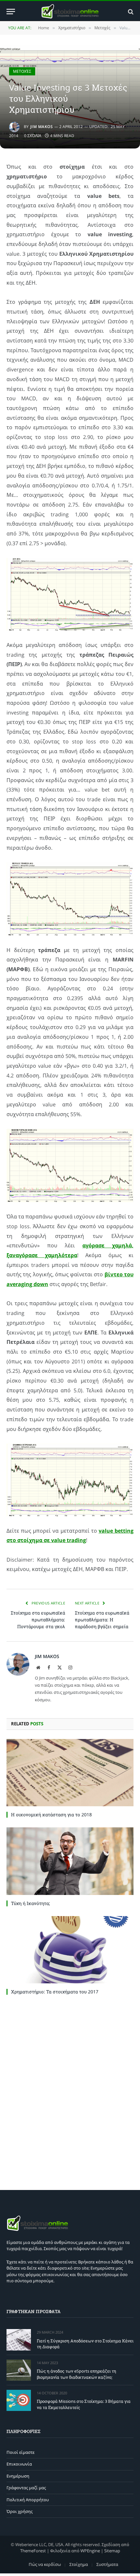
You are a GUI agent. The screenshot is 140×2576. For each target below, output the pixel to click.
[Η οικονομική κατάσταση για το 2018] (70, 1773)
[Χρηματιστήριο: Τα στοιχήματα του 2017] (70, 1950)
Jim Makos (42, 127)
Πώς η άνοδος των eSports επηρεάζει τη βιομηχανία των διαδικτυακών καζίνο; (77, 2374)
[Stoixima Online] (70, 12)
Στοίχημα (79, 2564)
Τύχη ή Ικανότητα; (31, 1903)
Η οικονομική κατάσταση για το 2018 (52, 1815)
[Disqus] (70, 2091)
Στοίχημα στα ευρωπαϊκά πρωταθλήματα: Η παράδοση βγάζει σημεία (102, 1620)
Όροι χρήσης (20, 2511)
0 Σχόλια (33, 136)
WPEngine (90, 2551)
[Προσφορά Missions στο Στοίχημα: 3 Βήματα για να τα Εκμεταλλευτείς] (19, 2400)
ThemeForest (33, 2551)
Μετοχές (22, 71)
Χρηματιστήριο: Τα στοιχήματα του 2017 (55, 1992)
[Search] (130, 12)
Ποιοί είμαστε (21, 2452)
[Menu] (11, 12)
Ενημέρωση (18, 2476)
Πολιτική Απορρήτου (28, 2500)
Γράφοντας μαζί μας (26, 2488)
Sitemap (112, 2551)
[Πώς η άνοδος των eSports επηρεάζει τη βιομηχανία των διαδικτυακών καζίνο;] (19, 2370)
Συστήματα (107, 2564)
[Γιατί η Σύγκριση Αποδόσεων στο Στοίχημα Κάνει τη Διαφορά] (19, 2340)
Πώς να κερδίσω (45, 2564)
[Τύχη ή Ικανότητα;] (70, 1861)
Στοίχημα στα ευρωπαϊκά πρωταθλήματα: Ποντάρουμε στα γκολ (38, 1620)
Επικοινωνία (19, 2464)
